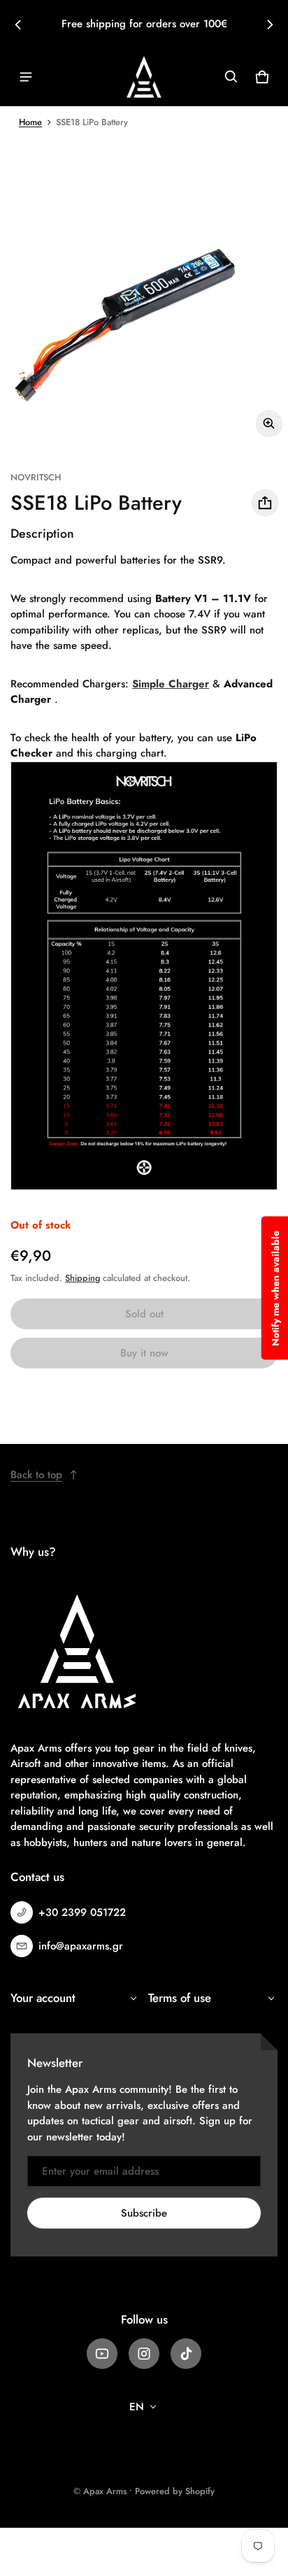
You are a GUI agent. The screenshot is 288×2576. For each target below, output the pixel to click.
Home (30, 122)
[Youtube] (102, 2354)
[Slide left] (18, 24)
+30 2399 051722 (82, 1912)
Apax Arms (105, 2491)
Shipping (82, 1278)
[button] (231, 77)
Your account (43, 1998)
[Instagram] (144, 2354)
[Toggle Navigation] (26, 77)
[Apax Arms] (144, 77)
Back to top (36, 1475)
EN (137, 2407)
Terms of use (180, 1998)
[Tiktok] (186, 2354)
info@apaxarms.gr (81, 1946)
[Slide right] (270, 24)
